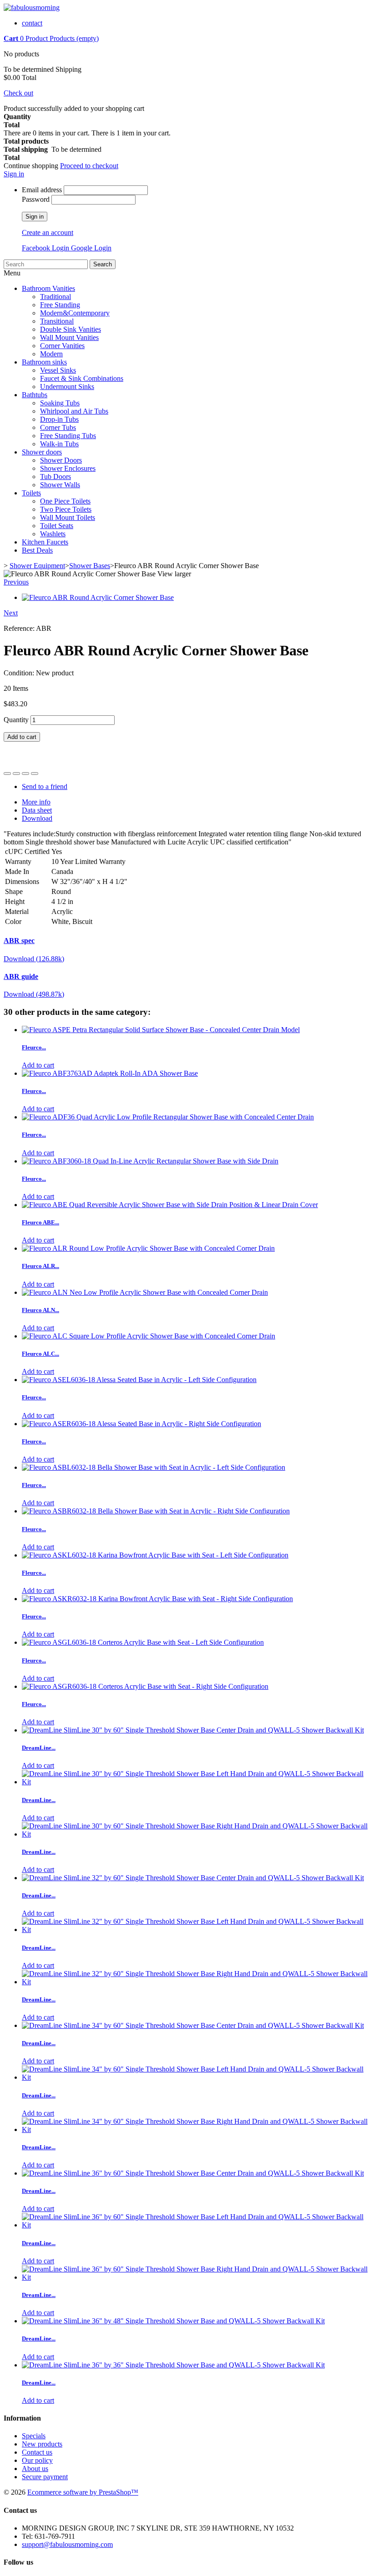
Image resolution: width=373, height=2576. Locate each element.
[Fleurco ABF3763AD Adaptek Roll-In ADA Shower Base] (110, 1073)
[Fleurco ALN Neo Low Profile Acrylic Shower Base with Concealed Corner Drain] (145, 1292)
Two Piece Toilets (66, 509)
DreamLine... (39, 1748)
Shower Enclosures (68, 468)
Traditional (55, 297)
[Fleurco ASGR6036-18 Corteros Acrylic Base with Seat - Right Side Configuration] (145, 1686)
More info (36, 802)
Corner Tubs (58, 427)
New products (42, 2444)
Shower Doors (61, 460)
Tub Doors (55, 477)
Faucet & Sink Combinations (82, 378)
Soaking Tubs (60, 403)
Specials (34, 2436)
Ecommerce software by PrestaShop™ (83, 2492)
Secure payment (45, 2477)
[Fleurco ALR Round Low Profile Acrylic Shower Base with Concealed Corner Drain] (148, 1248)
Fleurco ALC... (40, 1354)
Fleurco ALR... (40, 1266)
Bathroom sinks (44, 362)
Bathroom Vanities (48, 288)
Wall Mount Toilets (68, 517)
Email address (42, 190)
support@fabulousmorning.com (67, 2544)
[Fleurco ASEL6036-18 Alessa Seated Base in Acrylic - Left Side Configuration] (139, 1380)
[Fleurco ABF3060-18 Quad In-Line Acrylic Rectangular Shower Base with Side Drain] (150, 1161)
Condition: (20, 673)
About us (35, 2469)
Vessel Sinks (58, 370)
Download (37, 818)
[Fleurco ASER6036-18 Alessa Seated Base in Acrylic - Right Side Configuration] (141, 1424)
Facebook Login (46, 248)
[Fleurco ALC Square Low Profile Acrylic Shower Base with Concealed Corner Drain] (149, 1336)
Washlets (53, 534)
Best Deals (37, 550)
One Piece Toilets (65, 501)
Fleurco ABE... (40, 1222)
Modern (51, 354)
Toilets (31, 493)
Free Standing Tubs (68, 436)
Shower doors (42, 452)
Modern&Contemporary (75, 313)
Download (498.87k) (34, 994)
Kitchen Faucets (45, 542)
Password (36, 199)
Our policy (37, 2460)
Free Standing (60, 305)
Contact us (37, 2452)
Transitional (57, 321)
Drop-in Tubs (59, 419)
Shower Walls (60, 485)
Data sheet (37, 810)
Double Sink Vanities (71, 329)
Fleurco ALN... (40, 1310)
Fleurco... (34, 1047)
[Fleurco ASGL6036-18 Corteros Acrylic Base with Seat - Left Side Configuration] (143, 1642)
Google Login (91, 248)
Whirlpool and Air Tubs (74, 411)
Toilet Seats (57, 526)
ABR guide (21, 976)
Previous (16, 582)
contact (32, 23)
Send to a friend (45, 786)
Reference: (20, 628)
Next (11, 613)
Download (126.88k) (34, 959)
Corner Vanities (62, 346)
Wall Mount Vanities (69, 337)
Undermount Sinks (67, 387)
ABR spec (19, 941)
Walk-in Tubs (59, 444)
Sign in (14, 174)
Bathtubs (35, 395)
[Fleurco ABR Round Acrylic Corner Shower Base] (98, 597)
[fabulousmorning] (32, 7)
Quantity (16, 720)
